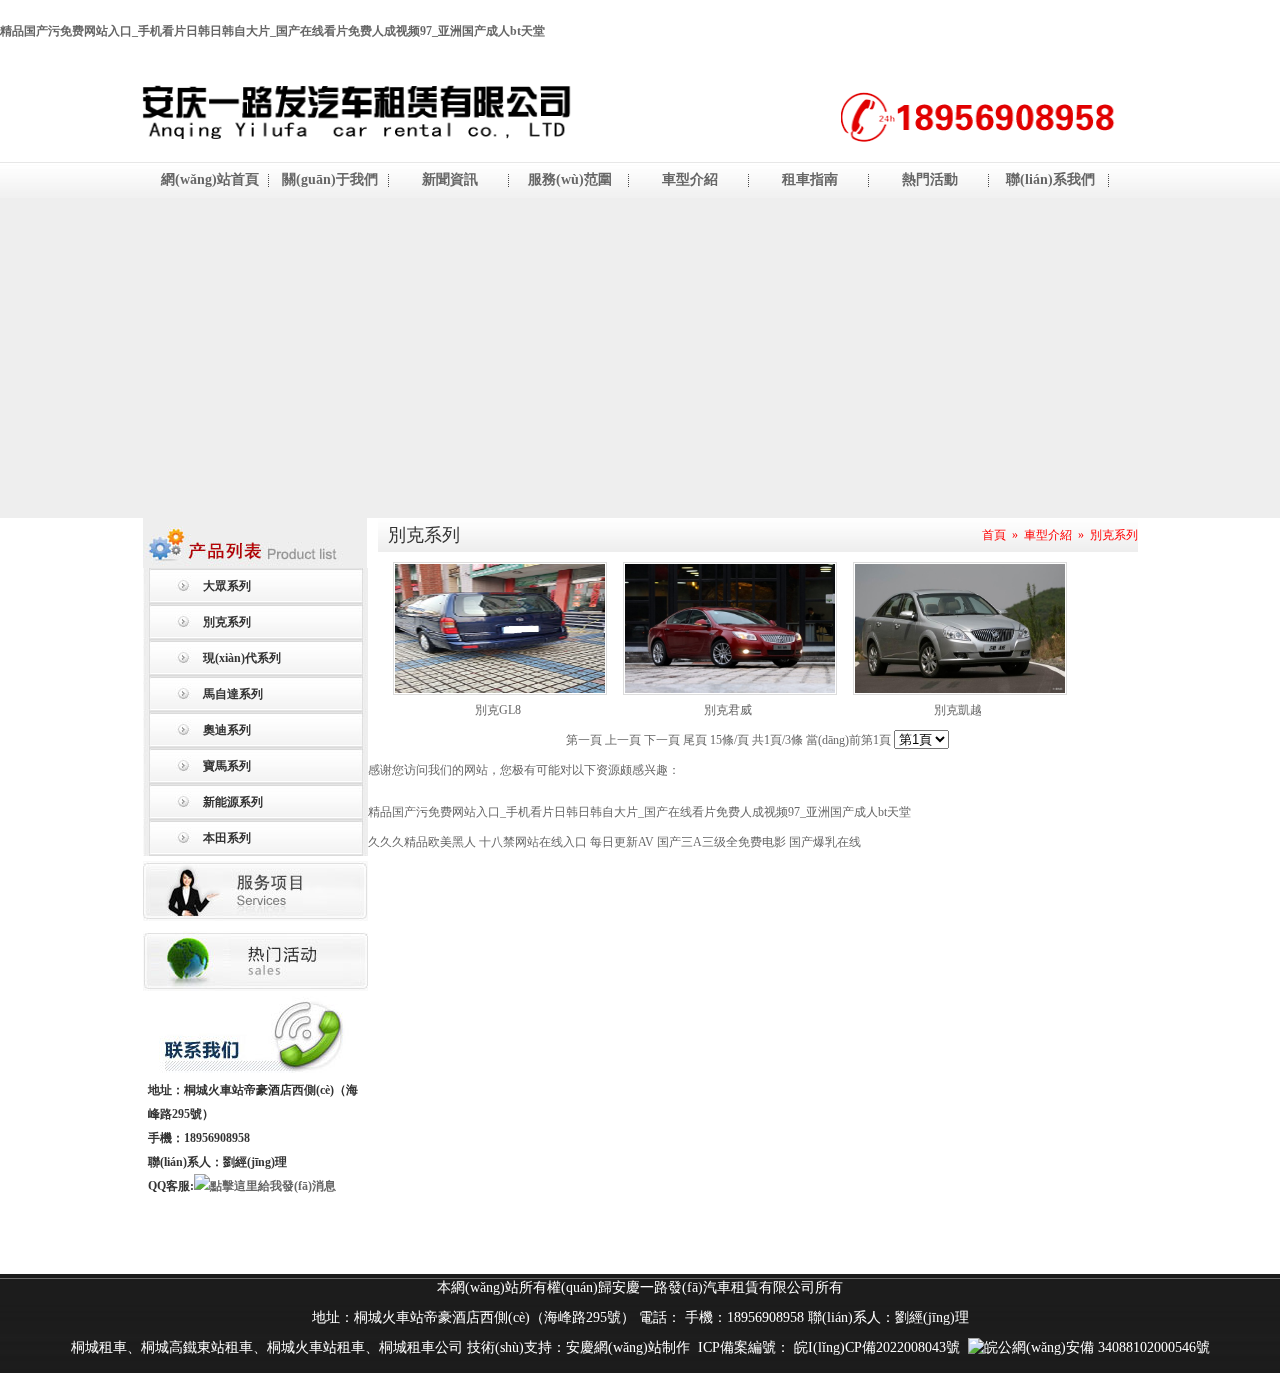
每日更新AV (622, 842)
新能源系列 (233, 802)
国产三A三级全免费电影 (721, 842)
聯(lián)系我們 (1050, 179)
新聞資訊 (450, 179)
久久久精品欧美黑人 (422, 842)
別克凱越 (958, 710)
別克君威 (728, 710)
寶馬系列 (227, 766)
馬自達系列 (233, 694)
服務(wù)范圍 (570, 179)
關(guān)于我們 (330, 179)
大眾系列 (227, 586)
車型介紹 (690, 179)
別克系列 (227, 622)
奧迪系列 (227, 730)
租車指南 (810, 179)
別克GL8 (498, 710)
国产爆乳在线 (825, 842)
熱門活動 (930, 179)
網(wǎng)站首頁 (210, 179)
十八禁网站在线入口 (533, 842)
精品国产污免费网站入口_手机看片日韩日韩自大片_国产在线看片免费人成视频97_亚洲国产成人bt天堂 (272, 31)
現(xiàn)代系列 (242, 658)
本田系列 (227, 838)
